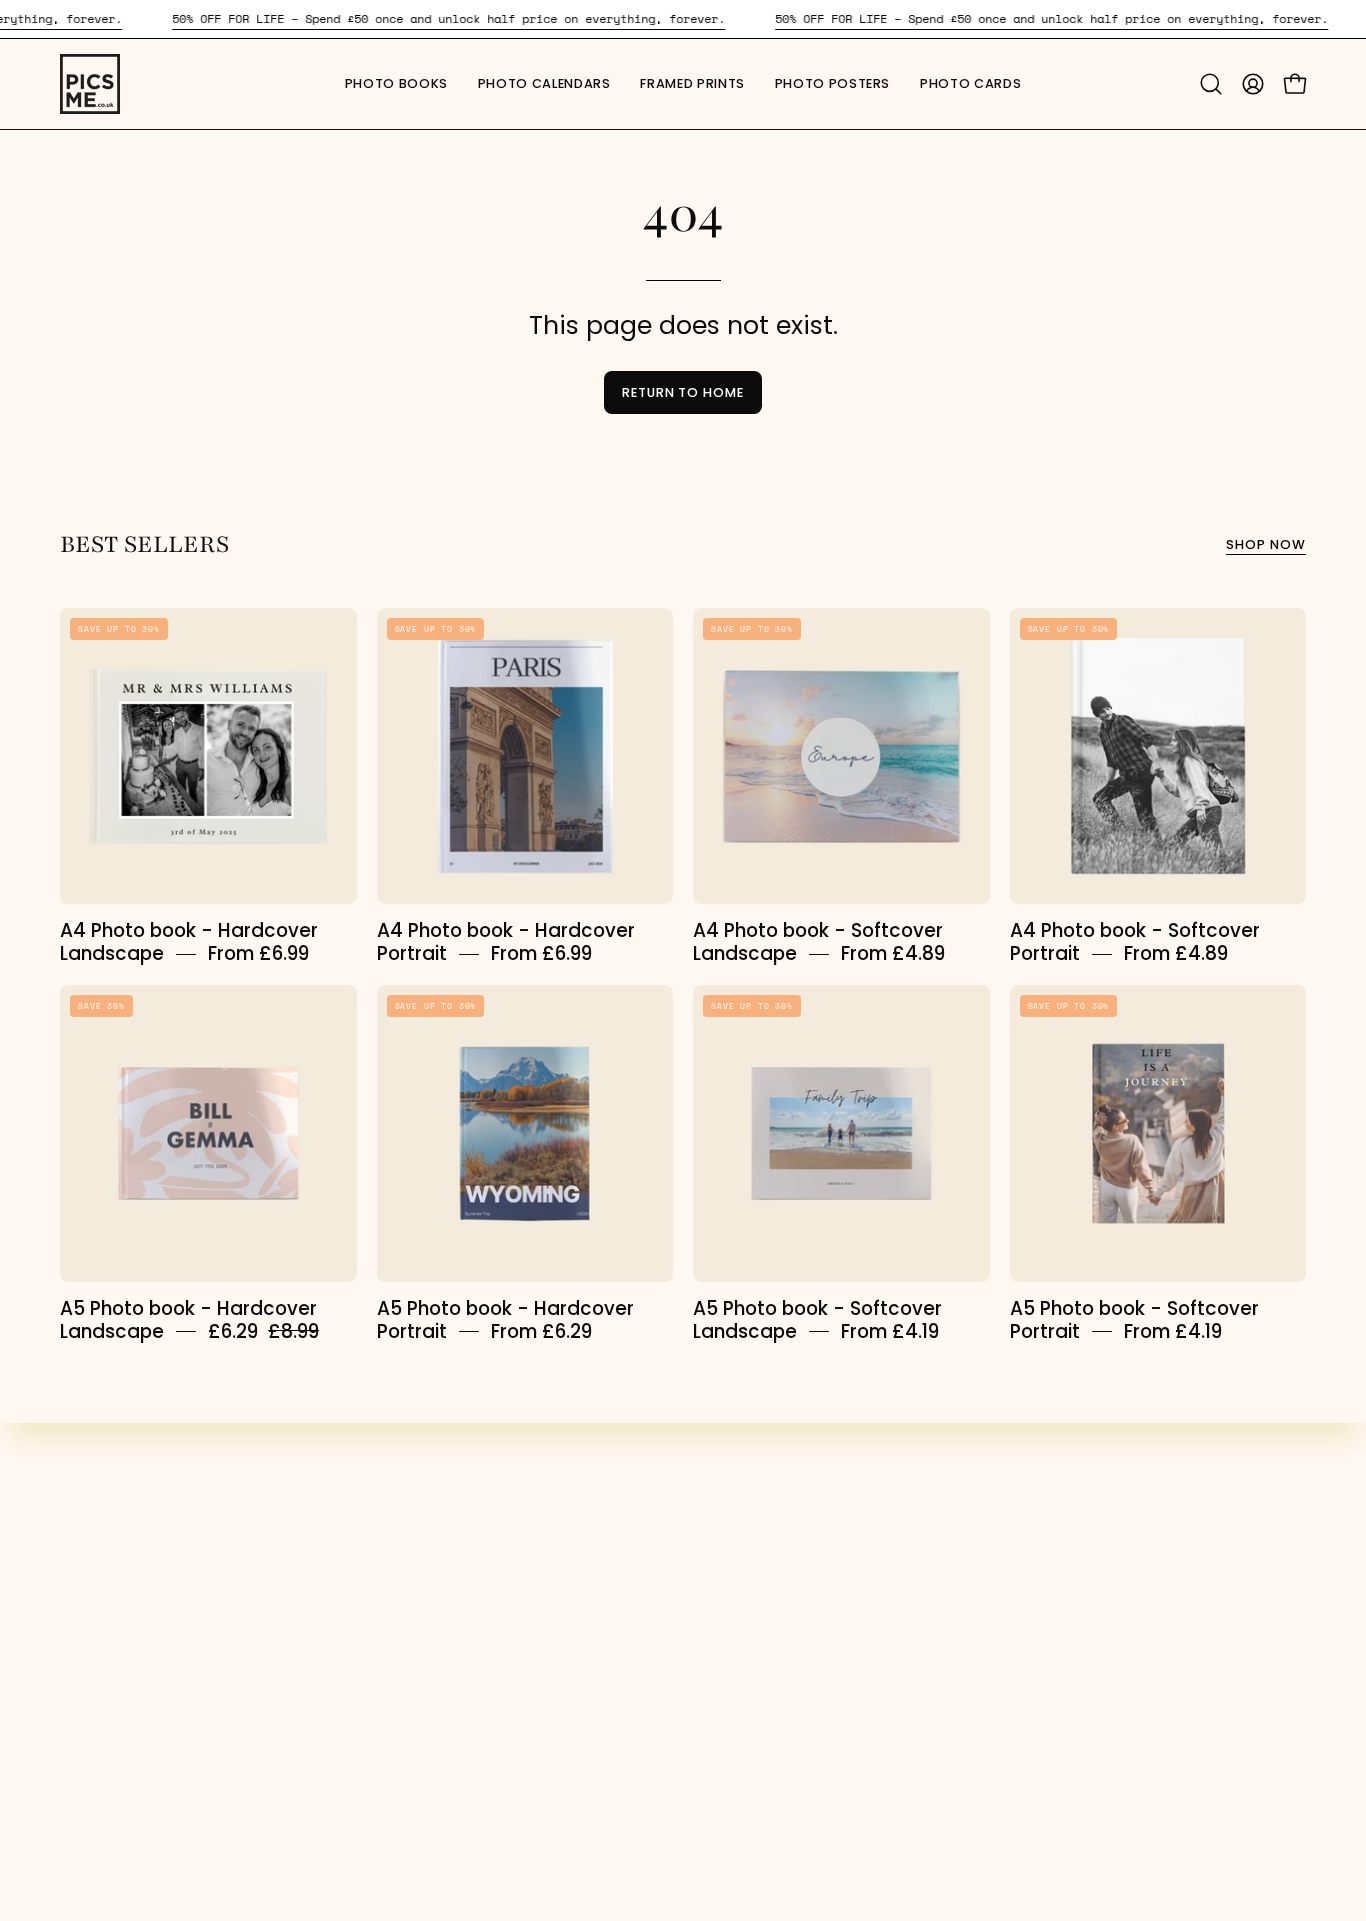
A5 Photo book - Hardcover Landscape (188, 1320)
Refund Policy (759, 1716)
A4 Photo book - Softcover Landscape (818, 942)
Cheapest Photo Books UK (167, 1612)
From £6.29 (541, 1331)
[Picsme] (90, 84)
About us (739, 1543)
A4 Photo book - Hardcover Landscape (189, 942)
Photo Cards (434, 1647)
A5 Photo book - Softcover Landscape (817, 1320)
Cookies (736, 1647)
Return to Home (683, 392)
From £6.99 (258, 953)
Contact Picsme (770, 1751)
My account (751, 1508)
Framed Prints (440, 1578)
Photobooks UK (122, 1543)
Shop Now (1266, 545)
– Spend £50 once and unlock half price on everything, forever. (448, 18)
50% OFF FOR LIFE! (129, 1508)
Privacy (733, 1612)
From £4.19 (890, 1331)
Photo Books (433, 1508)
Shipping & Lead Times (798, 1682)
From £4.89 (893, 953)
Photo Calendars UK (143, 1578)
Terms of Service (773, 1578)
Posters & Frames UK (146, 1647)
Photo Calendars (453, 1543)
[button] (970, 84)
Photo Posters (440, 1612)
